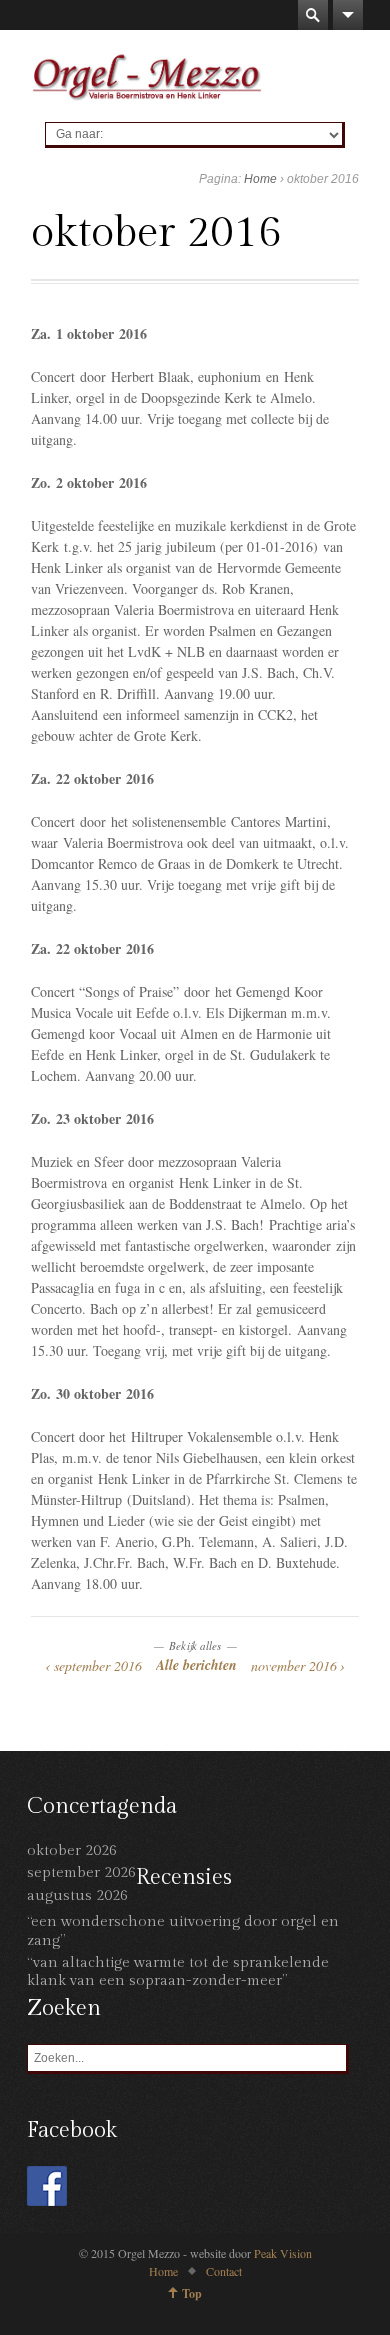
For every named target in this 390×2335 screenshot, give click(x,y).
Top (192, 2293)
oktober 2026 (72, 1850)
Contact (224, 2271)
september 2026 (81, 1872)
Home (260, 179)
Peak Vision (283, 2253)
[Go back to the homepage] (147, 76)
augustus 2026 (77, 1895)
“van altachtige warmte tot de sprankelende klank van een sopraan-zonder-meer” (178, 1971)
